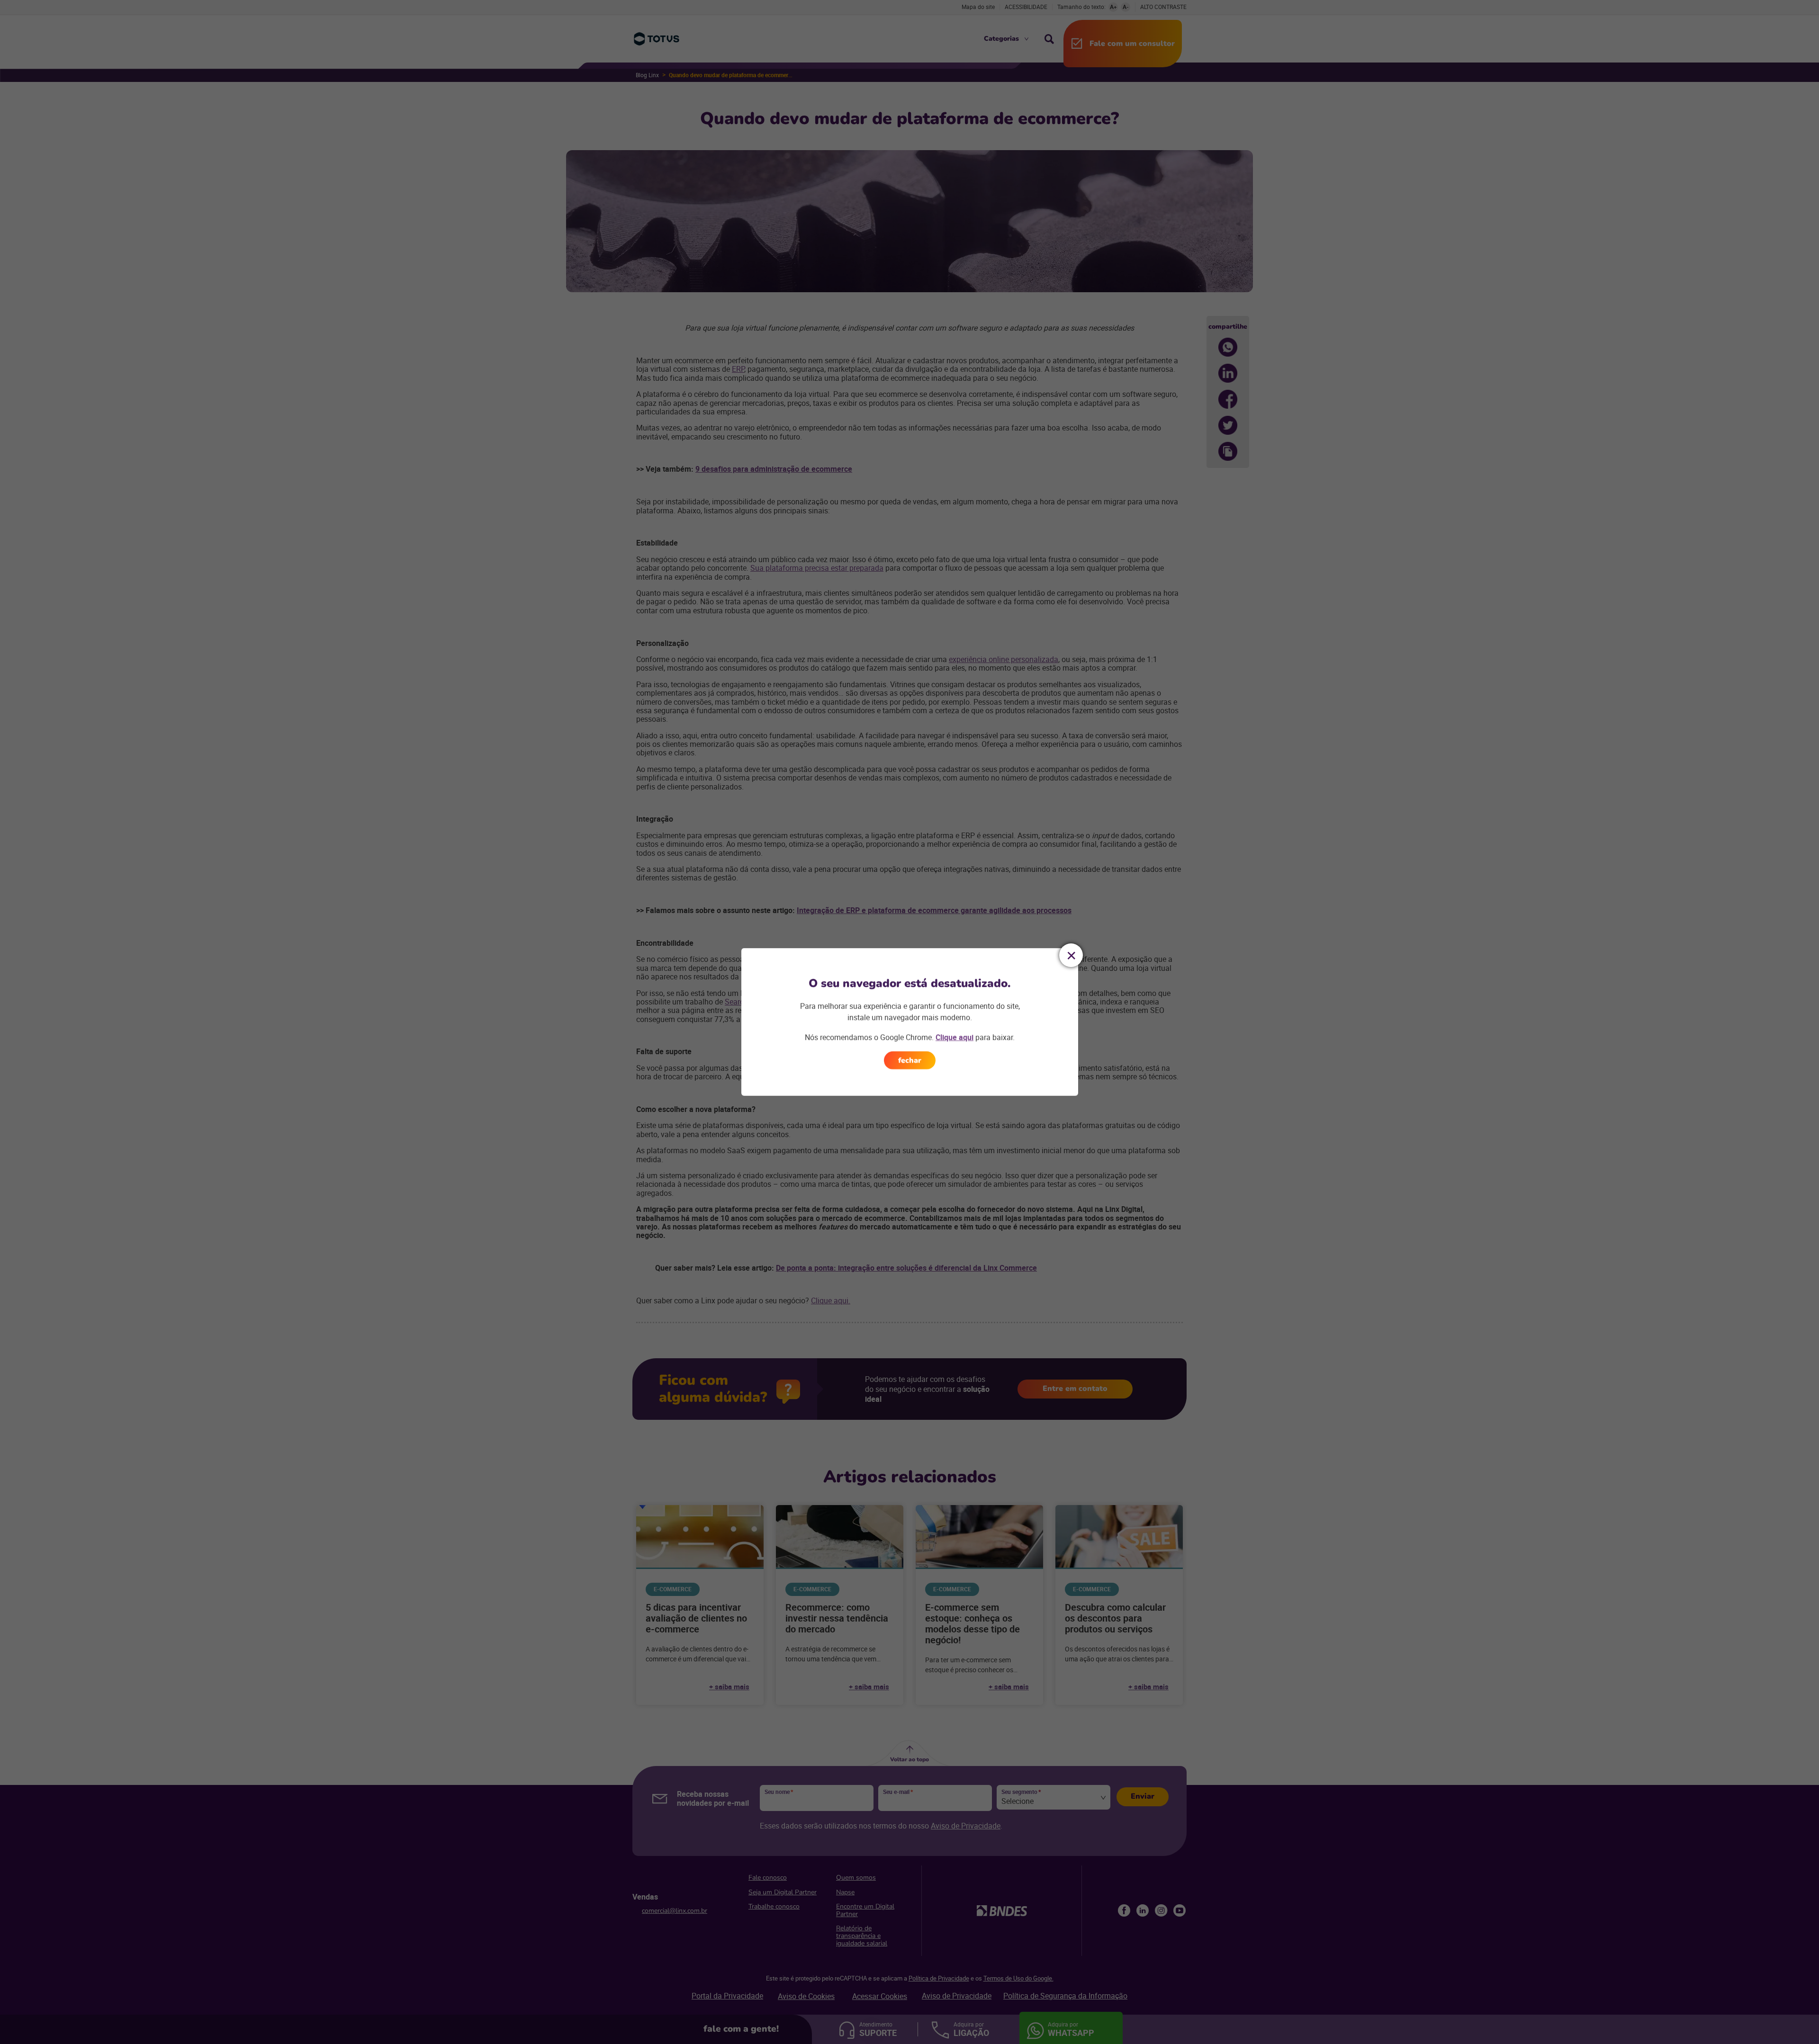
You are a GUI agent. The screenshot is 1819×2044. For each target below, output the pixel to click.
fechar (910, 1060)
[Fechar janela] (1071, 955)
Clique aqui (955, 1037)
